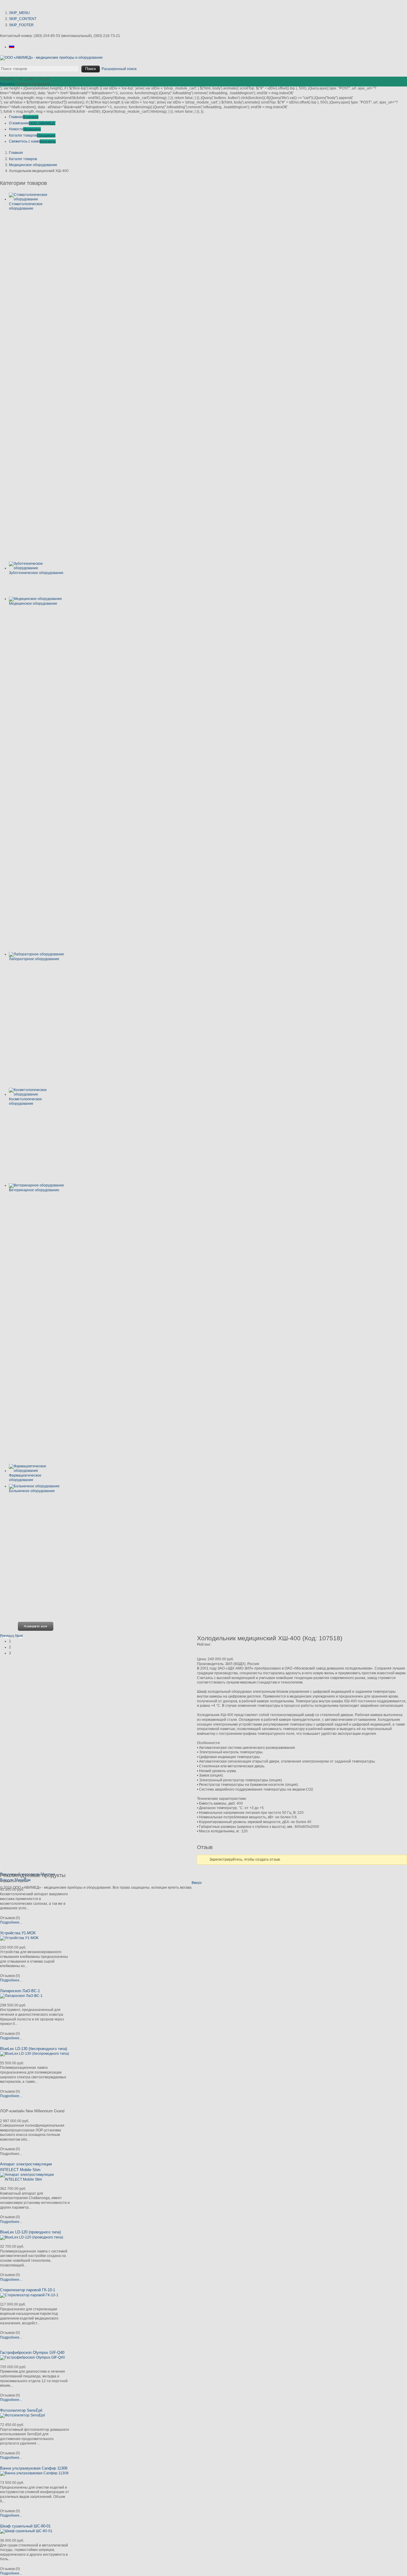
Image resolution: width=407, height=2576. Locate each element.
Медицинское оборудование (33, 165)
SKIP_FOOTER (21, 25)
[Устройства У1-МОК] (19, 1938)
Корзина (7, 84)
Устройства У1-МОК (18, 1933)
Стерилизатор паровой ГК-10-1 (28, 2290)
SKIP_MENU (19, 13)
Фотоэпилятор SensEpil (21, 2410)
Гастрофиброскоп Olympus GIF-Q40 (32, 2353)
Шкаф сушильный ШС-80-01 (25, 2526)
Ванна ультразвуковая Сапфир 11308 (34, 2468)
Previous (7, 1636)
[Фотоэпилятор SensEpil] (22, 2415)
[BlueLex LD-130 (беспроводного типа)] (35, 2054)
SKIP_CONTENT (23, 19)
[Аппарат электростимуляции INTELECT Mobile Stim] (35, 2179)
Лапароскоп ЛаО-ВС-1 (20, 1991)
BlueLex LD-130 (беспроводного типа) (34, 2049)
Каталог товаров (23, 159)
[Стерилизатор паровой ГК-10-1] (29, 2295)
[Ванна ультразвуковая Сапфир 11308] (34, 2473)
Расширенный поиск (119, 69)
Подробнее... (11, 1922)
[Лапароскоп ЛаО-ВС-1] (21, 1996)
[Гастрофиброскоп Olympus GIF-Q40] (32, 2357)
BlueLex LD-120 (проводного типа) (30, 2232)
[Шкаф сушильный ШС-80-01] (26, 2531)
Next (19, 1636)
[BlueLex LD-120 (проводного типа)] (32, 2237)
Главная (16, 153)
